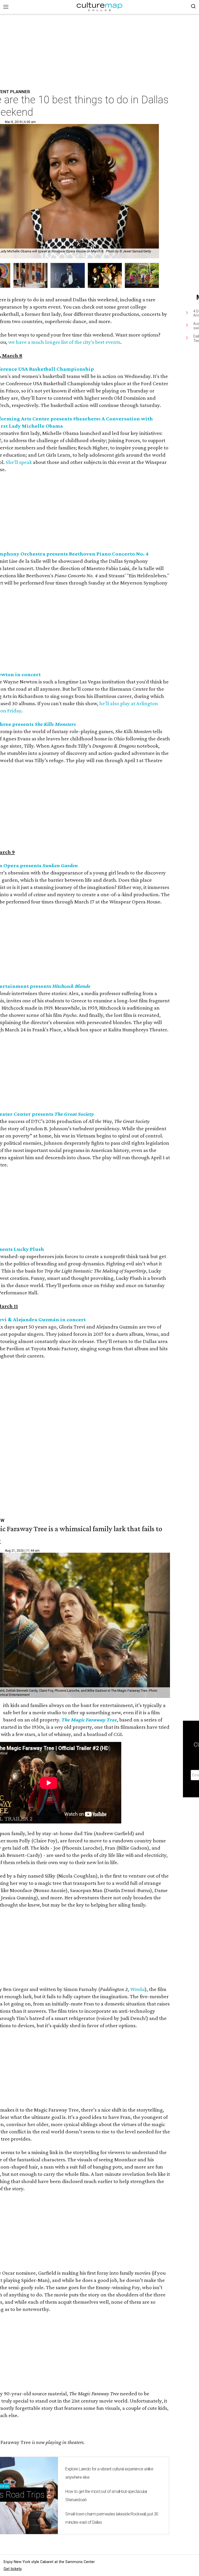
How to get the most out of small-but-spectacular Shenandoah (106, 2496)
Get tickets (13, 2569)
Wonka (137, 1989)
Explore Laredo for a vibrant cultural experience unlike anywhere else (109, 2473)
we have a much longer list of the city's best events (64, 342)
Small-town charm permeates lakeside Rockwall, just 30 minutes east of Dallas (112, 2518)
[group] (30, 276)
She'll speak (19, 462)
